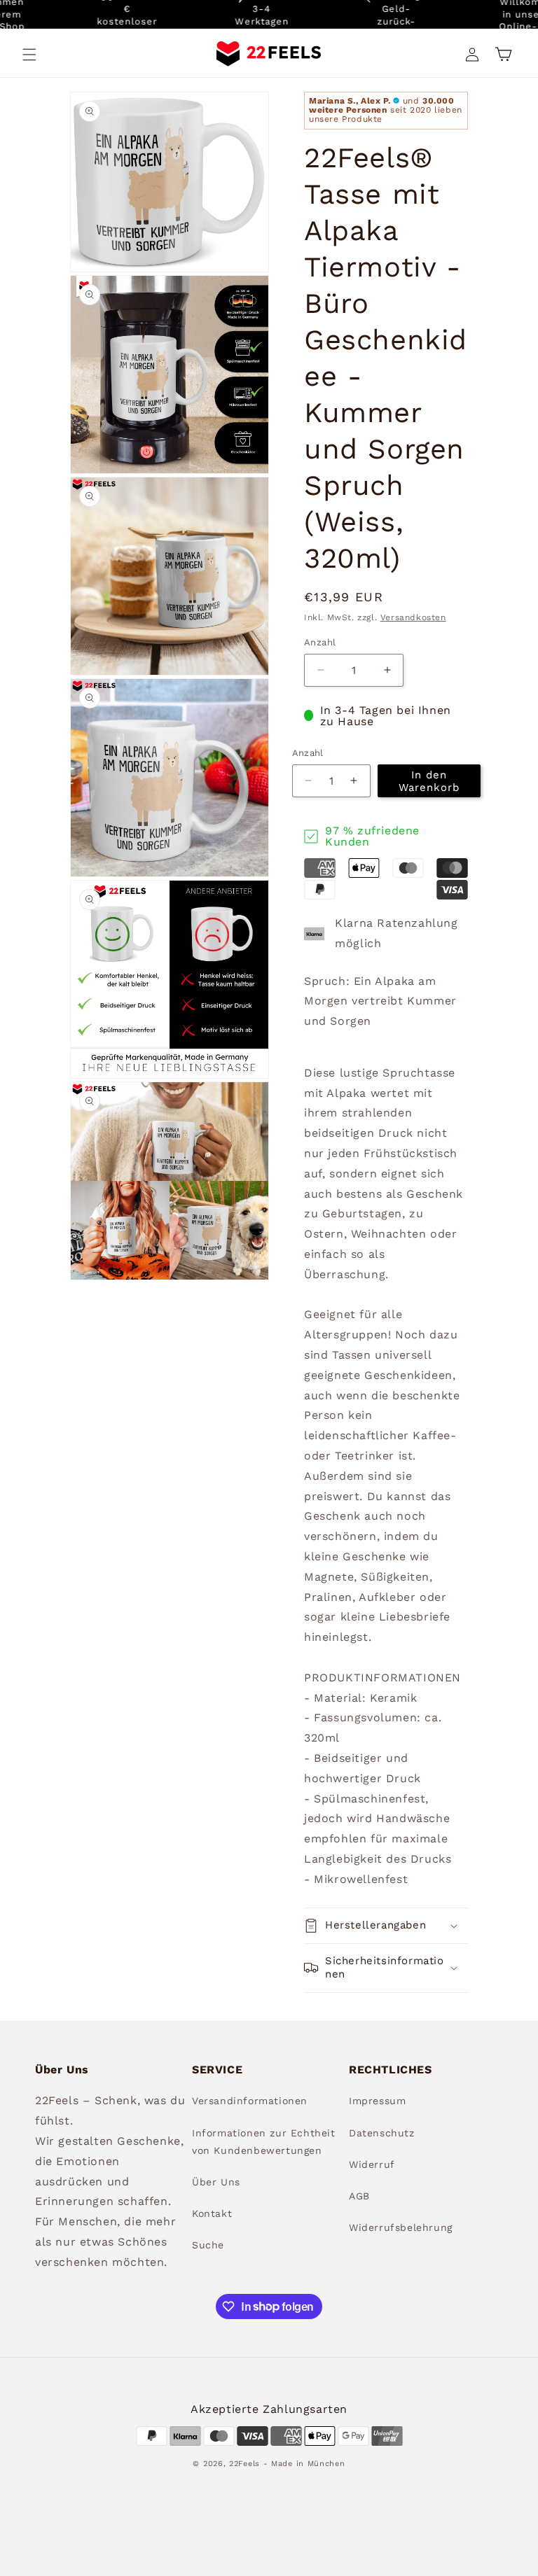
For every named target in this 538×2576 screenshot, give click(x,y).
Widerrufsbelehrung (401, 2227)
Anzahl (320, 642)
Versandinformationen (250, 2101)
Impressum (377, 2101)
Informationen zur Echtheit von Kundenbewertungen (264, 2142)
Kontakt (212, 2213)
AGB (359, 2196)
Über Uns (216, 2182)
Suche (208, 2245)
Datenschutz (382, 2133)
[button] (29, 55)
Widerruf (372, 2164)
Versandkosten (413, 617)
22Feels (244, 2464)
